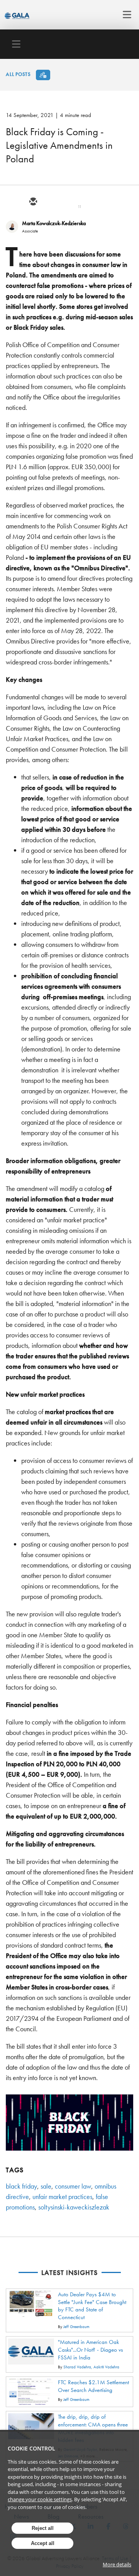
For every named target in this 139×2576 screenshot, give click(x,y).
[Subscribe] (43, 75)
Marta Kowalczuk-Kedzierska (54, 223)
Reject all (43, 2528)
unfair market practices (62, 2197)
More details (117, 2564)
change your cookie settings (40, 2499)
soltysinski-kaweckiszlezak (74, 2207)
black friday (21, 2186)
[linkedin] (70, 202)
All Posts (18, 74)
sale (46, 2186)
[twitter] (51, 202)
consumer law (73, 2186)
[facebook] (88, 202)
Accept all (43, 2543)
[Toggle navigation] (125, 15)
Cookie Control (31, 2448)
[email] (33, 202)
